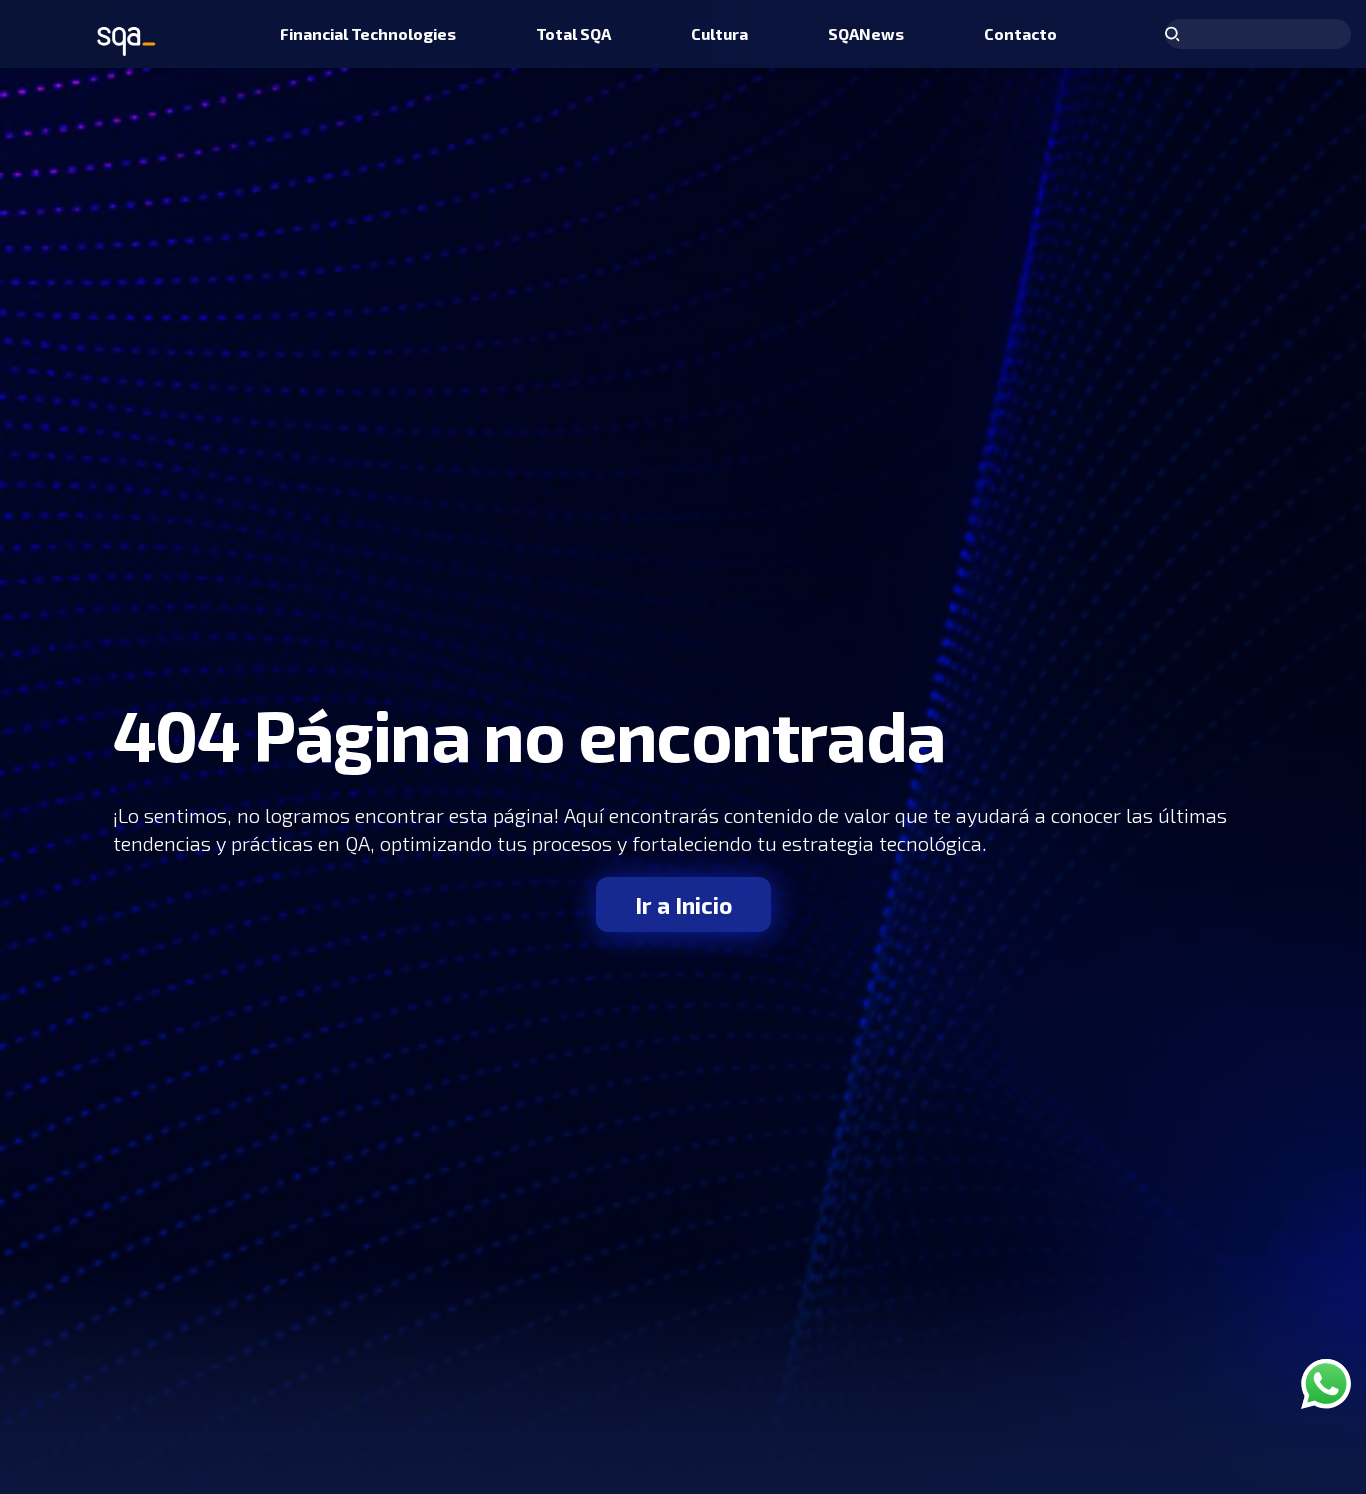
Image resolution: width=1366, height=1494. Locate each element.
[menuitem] (368, 34)
